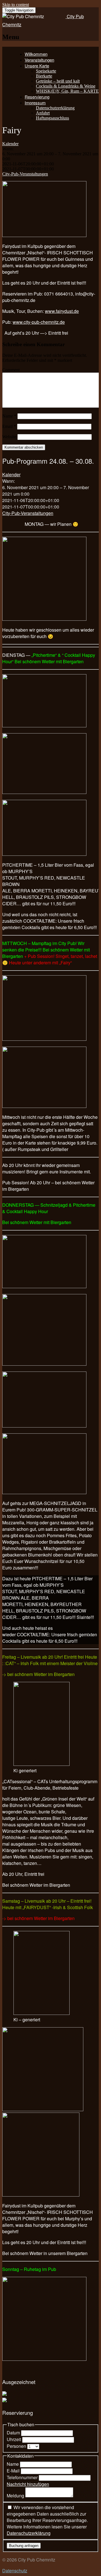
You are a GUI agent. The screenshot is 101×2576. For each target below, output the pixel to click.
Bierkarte (44, 76)
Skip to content (16, 5)
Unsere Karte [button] (37, 66)
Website (9, 437)
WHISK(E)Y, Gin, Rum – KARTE (67, 91)
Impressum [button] (35, 103)
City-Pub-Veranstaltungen (25, 174)
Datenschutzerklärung (55, 108)
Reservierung (37, 97)
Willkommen (36, 54)
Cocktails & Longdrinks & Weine (66, 86)
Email (9, 426)
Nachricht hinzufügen (28, 2484)
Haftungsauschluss (52, 118)
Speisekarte (46, 71)
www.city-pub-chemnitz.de (39, 322)
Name (9, 416)
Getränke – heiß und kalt (58, 81)
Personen (17, 2446)
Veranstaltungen (39, 60)
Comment (11, 370)
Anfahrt (43, 113)
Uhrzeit (14, 2439)
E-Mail (14, 2471)
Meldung (16, 2496)
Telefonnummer (23, 2477)
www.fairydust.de (62, 311)
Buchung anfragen (24, 2546)
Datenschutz (15, 2571)
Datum (14, 2433)
